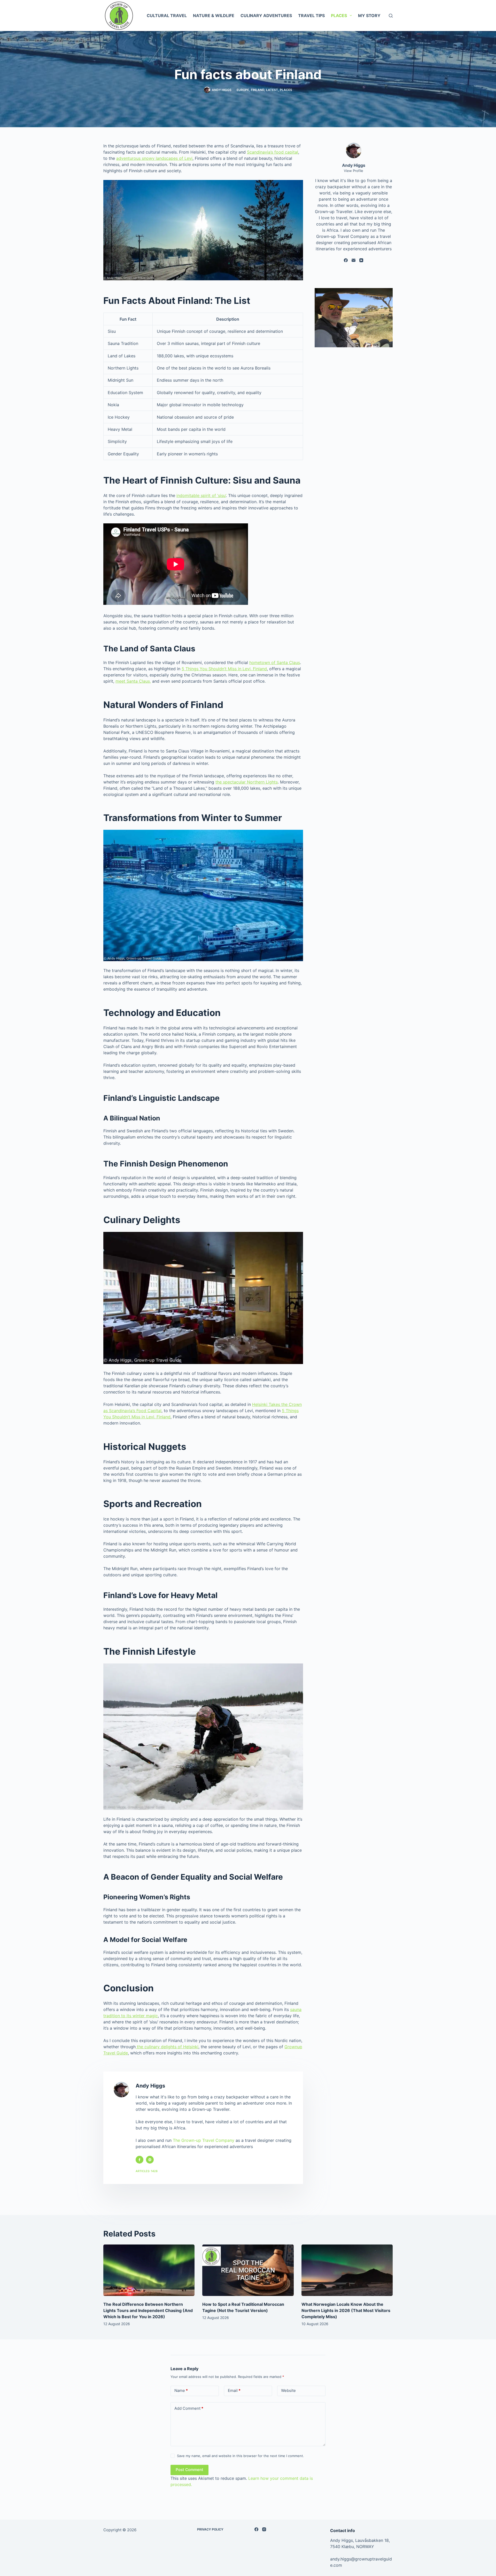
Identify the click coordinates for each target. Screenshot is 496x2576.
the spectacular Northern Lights (247, 782)
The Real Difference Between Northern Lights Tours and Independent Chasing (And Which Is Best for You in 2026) (148, 2310)
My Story (369, 16)
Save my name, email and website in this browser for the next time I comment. (241, 2456)
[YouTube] (361, 260)
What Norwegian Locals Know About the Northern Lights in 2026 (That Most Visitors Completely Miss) (346, 2310)
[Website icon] (150, 2160)
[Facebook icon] (139, 2160)
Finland (258, 90)
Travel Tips (311, 16)
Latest (272, 90)
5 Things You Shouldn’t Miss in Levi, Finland (224, 669)
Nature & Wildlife (214, 16)
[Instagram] (264, 2529)
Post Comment (189, 2470)
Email (234, 2390)
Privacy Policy (210, 2529)
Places (339, 16)
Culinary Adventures (266, 16)
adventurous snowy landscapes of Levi (154, 158)
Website (288, 2390)
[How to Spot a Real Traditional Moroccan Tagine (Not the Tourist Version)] (248, 2270)
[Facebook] (346, 260)
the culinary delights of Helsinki (167, 2047)
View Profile (354, 171)
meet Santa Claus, (133, 681)
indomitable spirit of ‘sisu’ (201, 495)
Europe (243, 90)
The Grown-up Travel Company (204, 2140)
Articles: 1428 (147, 2171)
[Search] (391, 16)
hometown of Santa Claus (275, 662)
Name (181, 2390)
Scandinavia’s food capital (273, 152)
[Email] (354, 260)
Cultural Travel (167, 16)
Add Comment (189, 2408)
